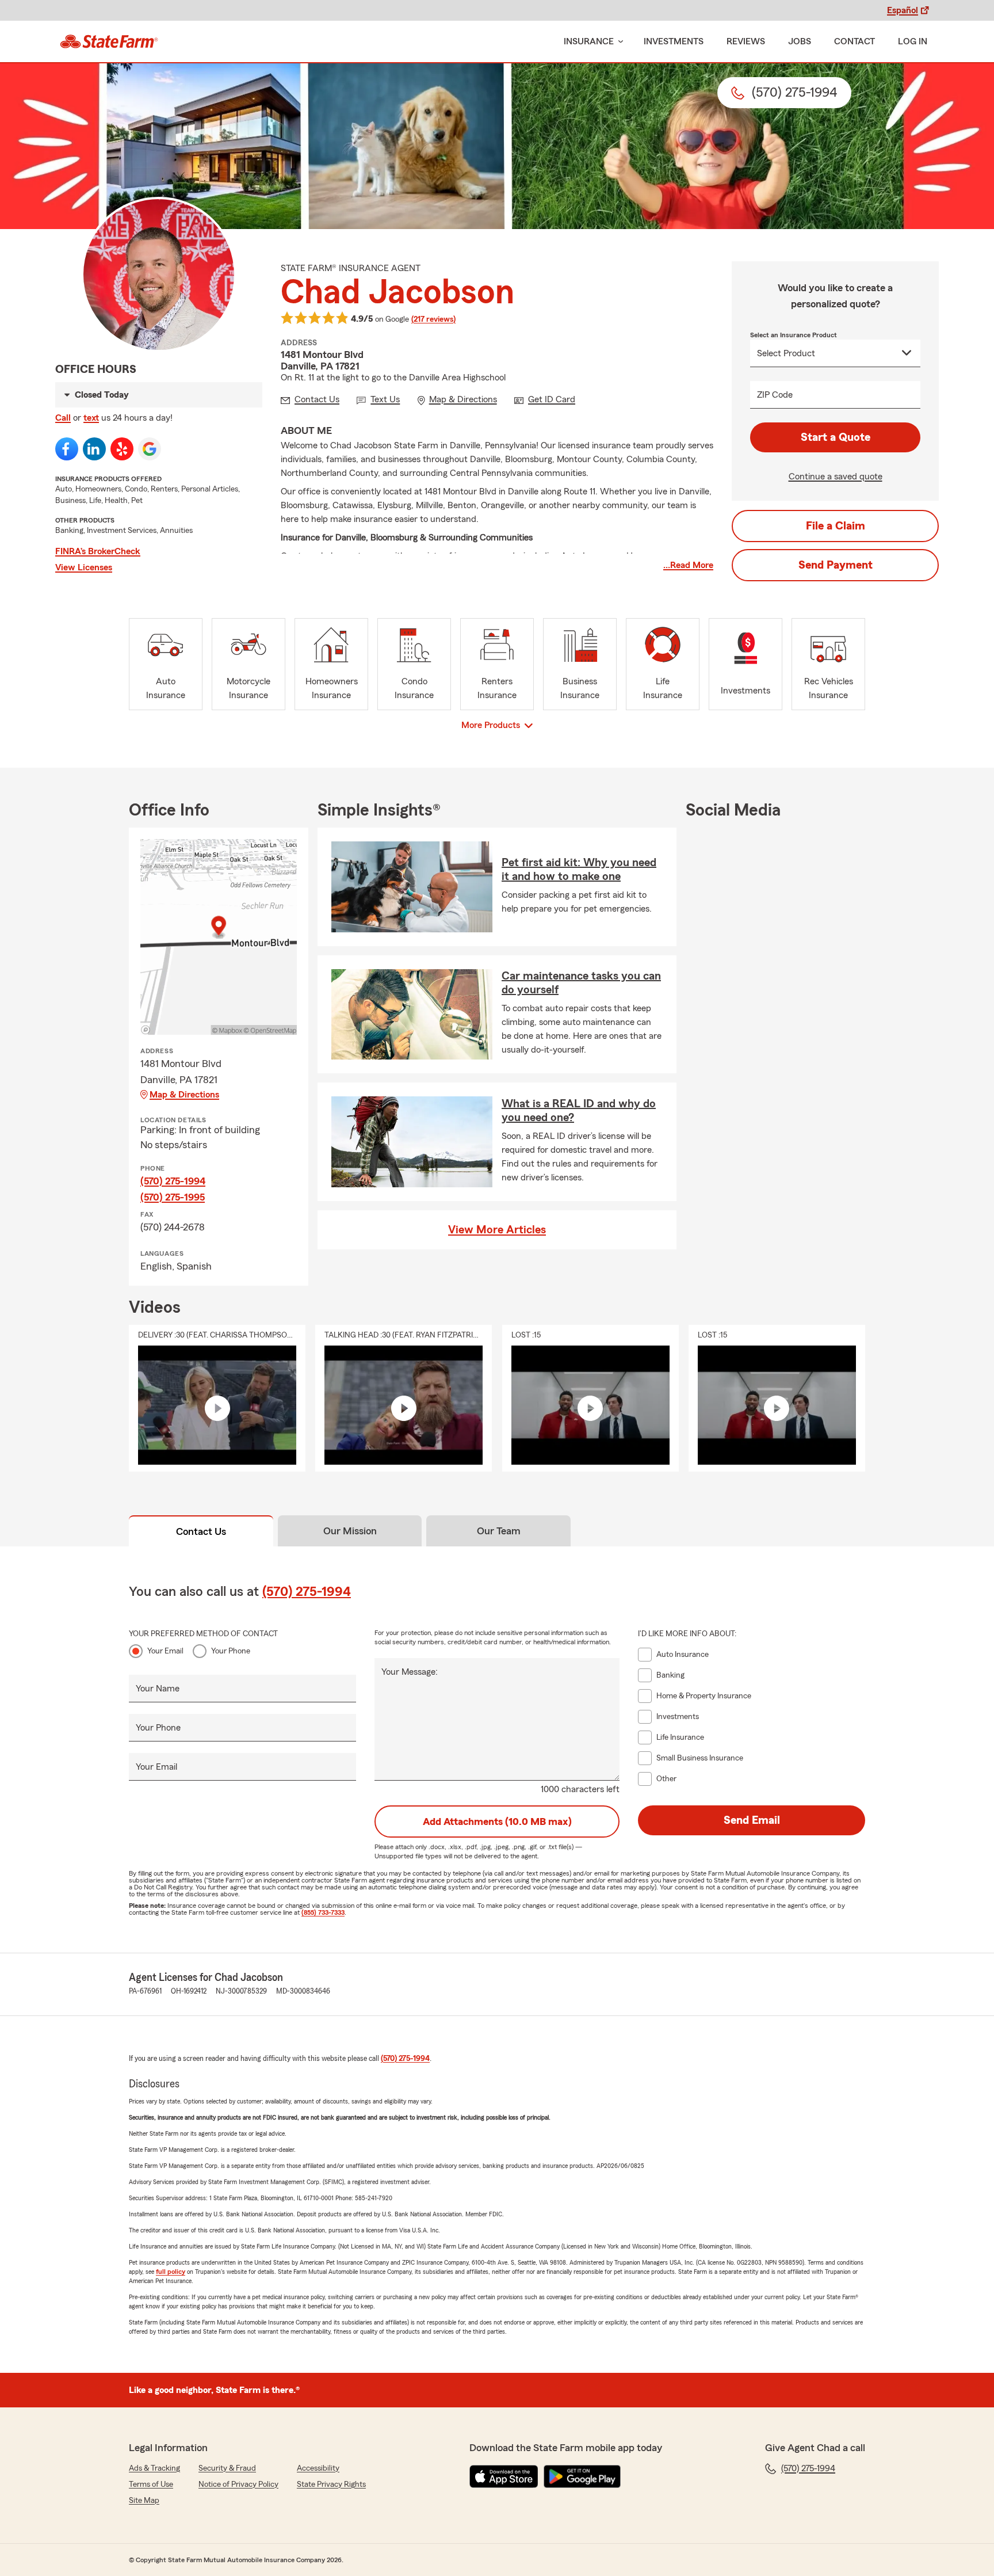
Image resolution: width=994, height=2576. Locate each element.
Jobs (800, 41)
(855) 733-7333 (323, 1912)
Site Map (144, 2501)
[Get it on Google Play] (582, 2476)
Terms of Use (151, 2484)
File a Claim (836, 526)
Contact (855, 41)
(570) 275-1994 (173, 1181)
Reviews (746, 41)
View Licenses (84, 567)
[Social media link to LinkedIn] (94, 449)
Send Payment (836, 565)
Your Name (158, 1689)
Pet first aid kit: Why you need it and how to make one (579, 870)
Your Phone (231, 1651)
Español (903, 10)
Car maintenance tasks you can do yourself (581, 983)
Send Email (752, 1820)
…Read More (688, 565)
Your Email (165, 1651)
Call (63, 418)
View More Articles (497, 1230)
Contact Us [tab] (201, 1531)
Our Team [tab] (499, 1531)
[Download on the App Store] (504, 2476)
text (91, 418)
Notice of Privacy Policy (238, 2484)
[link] (109, 41)
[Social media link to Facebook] (67, 449)
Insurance (589, 41)
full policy (171, 2272)
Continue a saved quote (836, 477)
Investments (674, 41)
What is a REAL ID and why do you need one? (579, 1111)
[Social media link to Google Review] (150, 449)
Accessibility (318, 2468)
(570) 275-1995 (173, 1197)
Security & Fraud (227, 2468)
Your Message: (410, 1672)
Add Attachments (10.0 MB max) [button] (497, 1822)
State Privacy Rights (331, 2484)
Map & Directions (184, 1095)
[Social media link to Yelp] (122, 449)
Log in (913, 41)
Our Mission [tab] (350, 1531)
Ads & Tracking (154, 2468)
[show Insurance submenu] (618, 42)
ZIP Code (775, 395)
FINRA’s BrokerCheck (98, 551)
